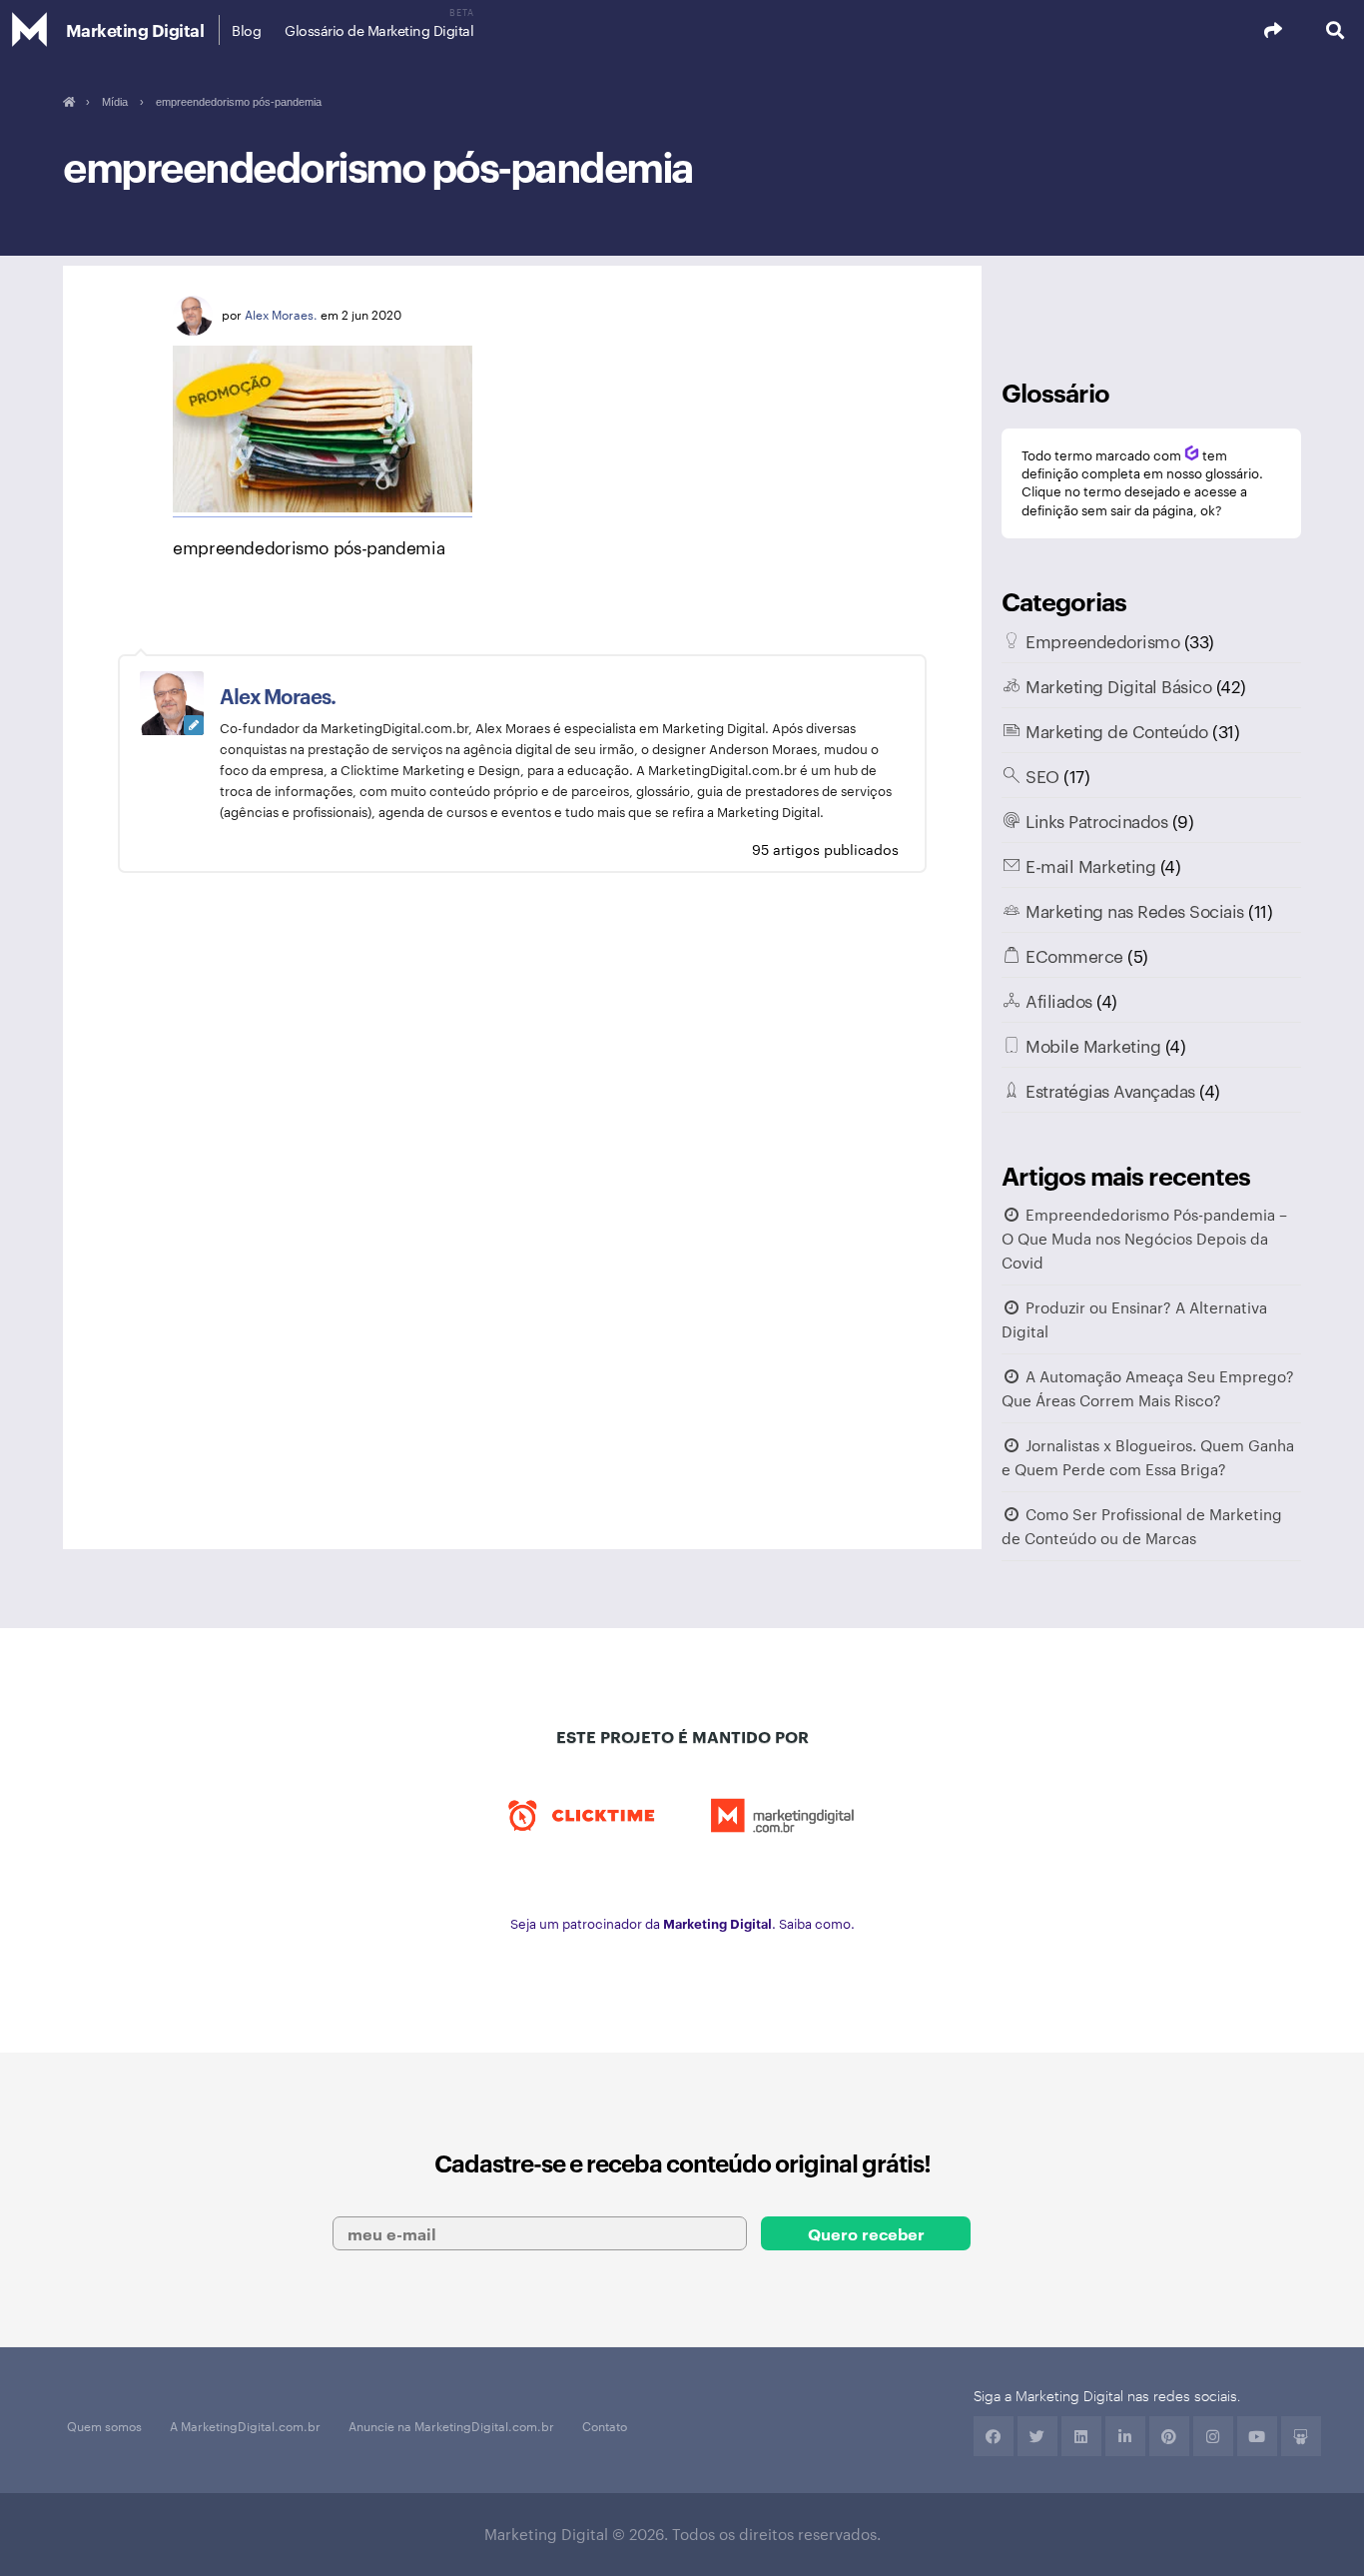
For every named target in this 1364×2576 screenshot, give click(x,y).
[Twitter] (1037, 2436)
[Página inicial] (68, 102)
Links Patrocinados (1096, 820)
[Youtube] (1257, 2436)
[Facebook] (994, 2436)
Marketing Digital (135, 29)
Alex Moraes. (281, 314)
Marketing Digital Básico (1118, 685)
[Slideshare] (1301, 2436)
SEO (1042, 775)
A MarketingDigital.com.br (245, 2425)
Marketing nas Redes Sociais (1135, 910)
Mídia (115, 102)
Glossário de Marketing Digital (379, 30)
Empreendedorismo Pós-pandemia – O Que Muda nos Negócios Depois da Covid (1144, 1238)
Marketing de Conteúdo (1117, 730)
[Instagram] (1213, 2436)
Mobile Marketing (1093, 1045)
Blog (246, 30)
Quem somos (104, 2425)
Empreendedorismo (1102, 640)
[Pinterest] (1169, 2436)
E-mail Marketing (1090, 865)
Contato (605, 2425)
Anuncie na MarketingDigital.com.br (451, 2425)
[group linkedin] (1125, 2436)
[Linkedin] (1081, 2436)
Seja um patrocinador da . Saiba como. (682, 1923)
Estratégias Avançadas (1110, 1090)
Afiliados (1059, 1000)
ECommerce (1074, 955)
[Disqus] (522, 1219)
